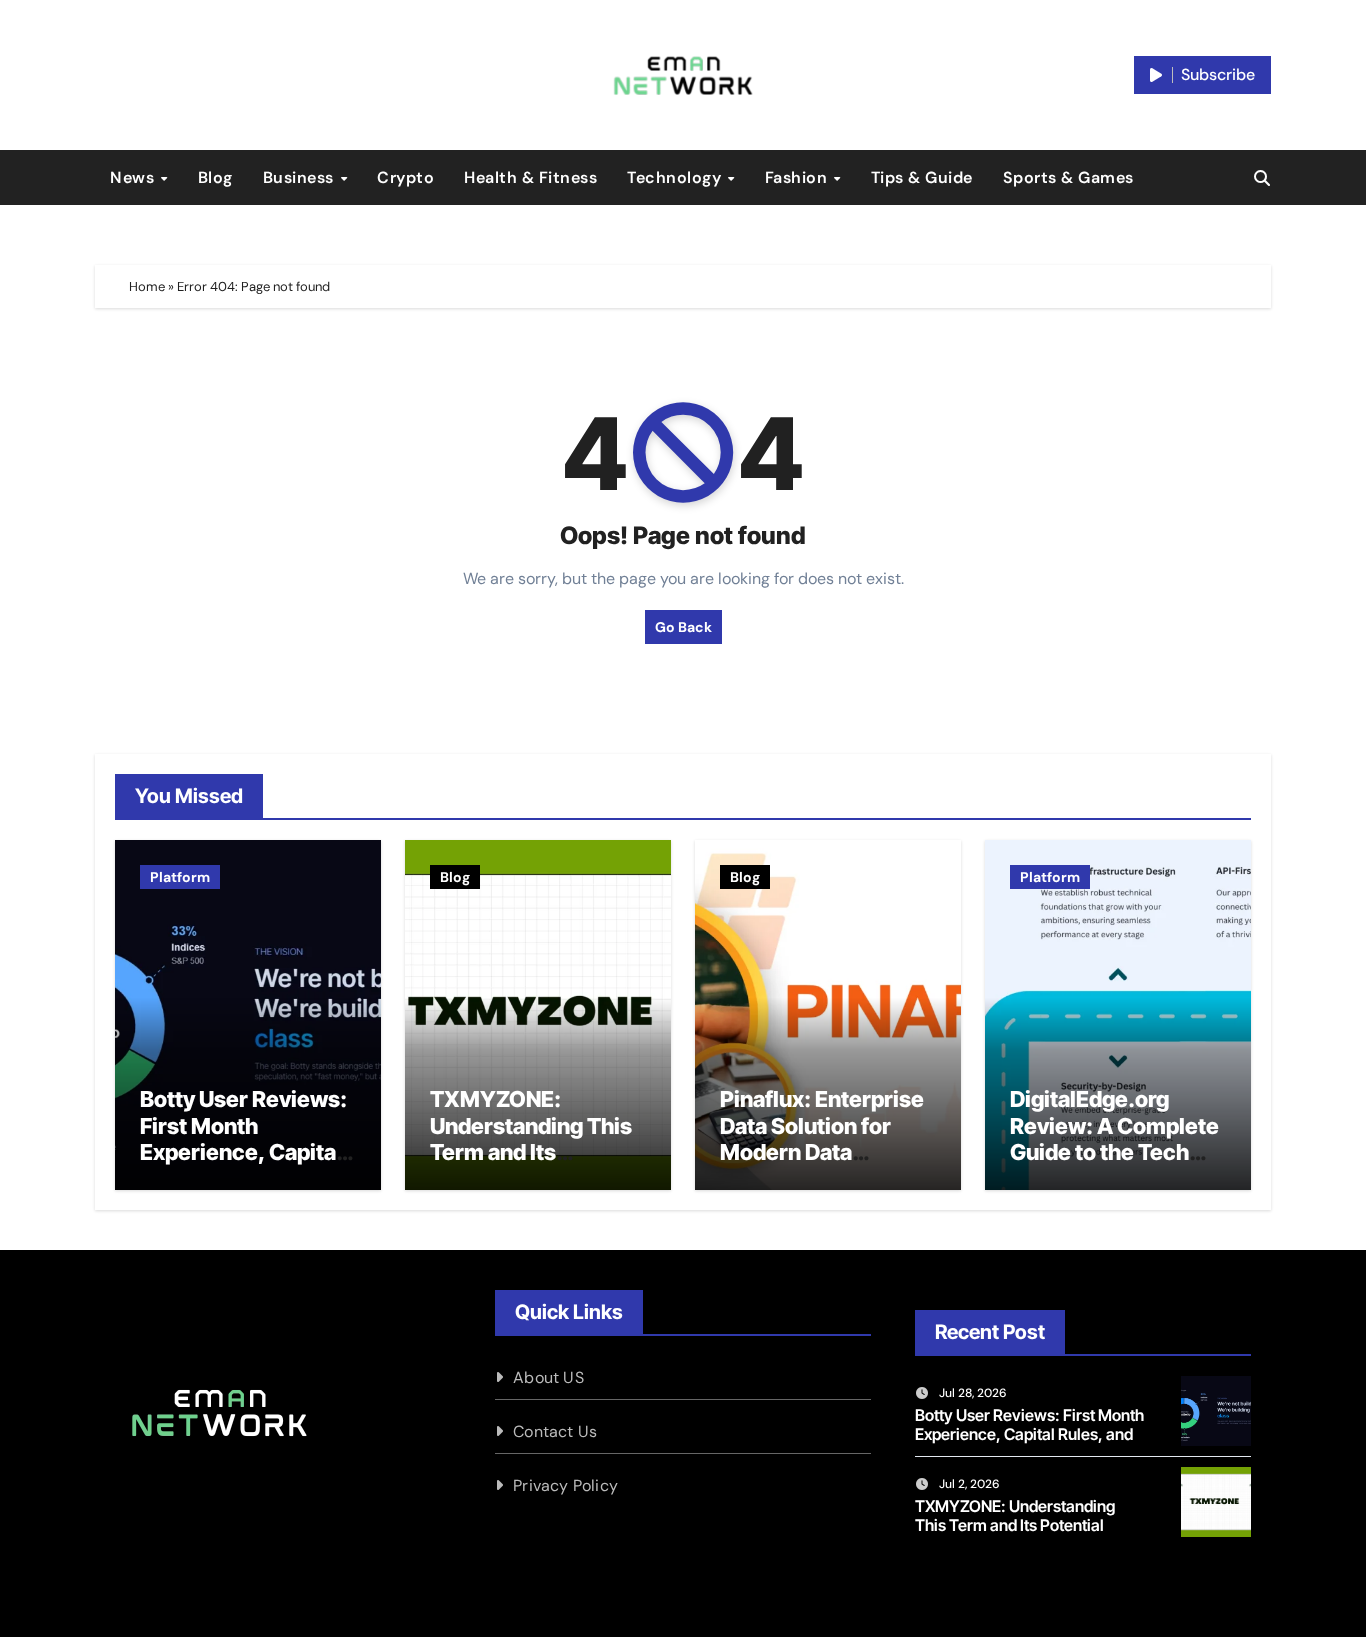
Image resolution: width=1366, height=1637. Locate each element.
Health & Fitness (530, 177)
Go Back (683, 627)
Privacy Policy (565, 1485)
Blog (215, 177)
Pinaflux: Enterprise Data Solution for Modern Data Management (822, 1138)
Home (147, 286)
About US (548, 1377)
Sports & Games (1068, 177)
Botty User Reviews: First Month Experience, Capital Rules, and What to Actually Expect (243, 1152)
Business (301, 177)
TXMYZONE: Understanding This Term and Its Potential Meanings (531, 1138)
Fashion (798, 177)
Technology (676, 177)
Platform (180, 877)
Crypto (405, 177)
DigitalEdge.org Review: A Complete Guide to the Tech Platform (1114, 1138)
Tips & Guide (922, 177)
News (134, 177)
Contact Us (555, 1431)
